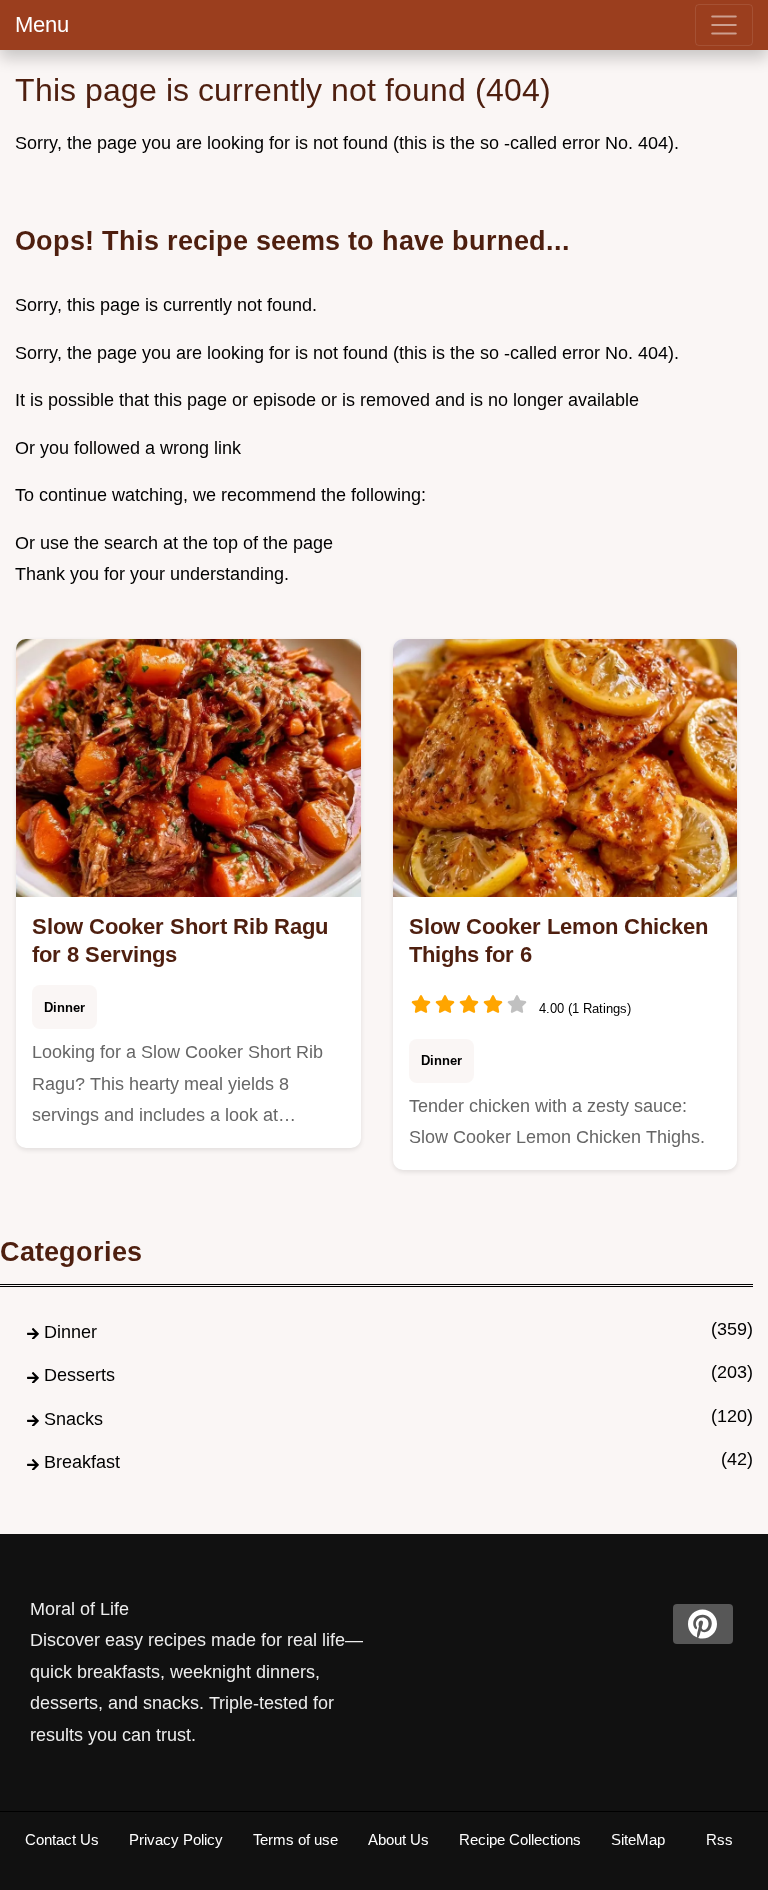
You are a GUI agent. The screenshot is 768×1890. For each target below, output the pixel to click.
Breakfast (82, 1462)
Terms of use (295, 1839)
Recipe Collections (520, 1839)
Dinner (64, 1007)
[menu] (724, 25)
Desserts (79, 1375)
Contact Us (62, 1839)
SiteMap (638, 1839)
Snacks (73, 1419)
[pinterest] (703, 1624)
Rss (719, 1839)
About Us (398, 1839)
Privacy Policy (176, 1839)
